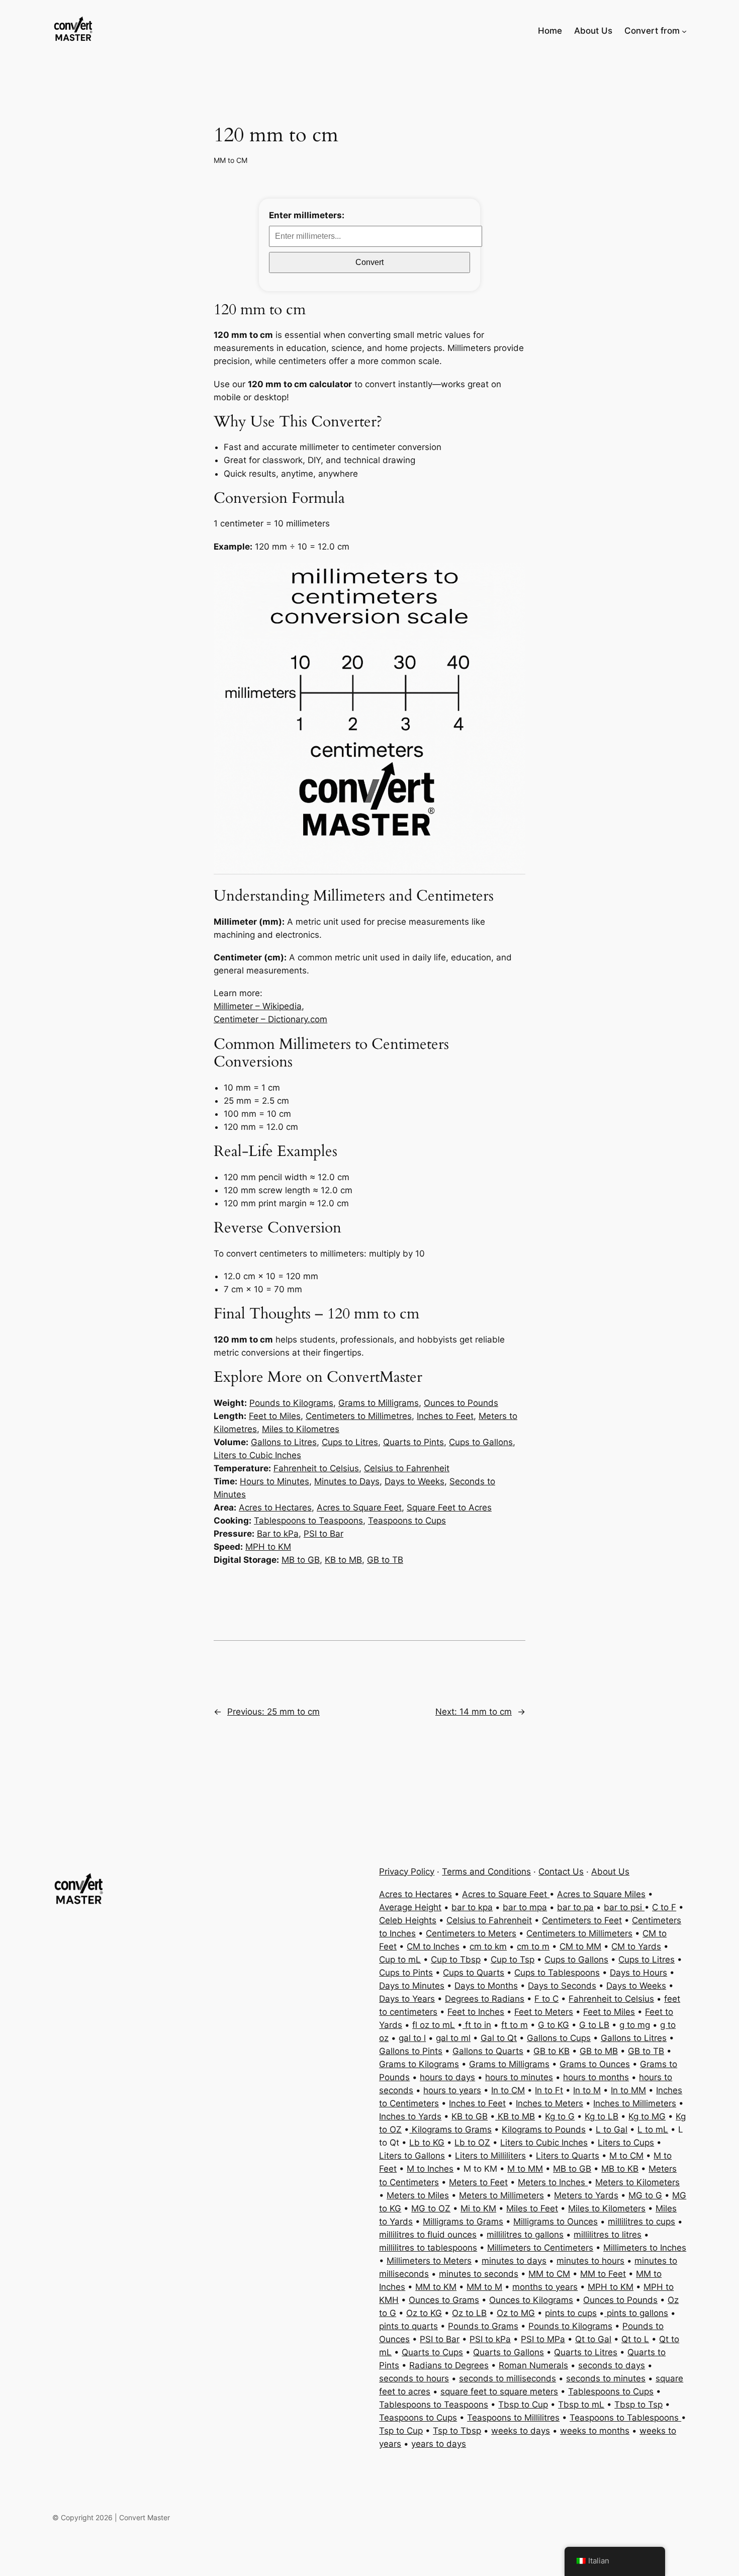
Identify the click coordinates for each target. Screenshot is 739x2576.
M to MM (525, 2169)
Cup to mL (400, 1960)
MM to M (484, 2287)
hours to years (452, 2090)
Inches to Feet (445, 1416)
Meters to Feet (478, 2182)
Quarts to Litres (586, 2352)
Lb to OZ (472, 2143)
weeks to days (521, 2431)
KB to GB (470, 2116)
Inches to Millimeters (635, 2103)
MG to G (645, 2195)
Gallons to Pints (411, 2051)
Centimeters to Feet (582, 1920)
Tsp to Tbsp (457, 2431)
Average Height (410, 1907)
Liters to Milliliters (490, 2156)
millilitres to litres (608, 2235)
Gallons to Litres (284, 1442)
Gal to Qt (499, 2038)
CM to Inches (433, 1946)
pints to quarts (408, 2326)
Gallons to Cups (559, 2038)
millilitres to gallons (525, 2235)
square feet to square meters (499, 2391)
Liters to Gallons (412, 2156)
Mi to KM (478, 2208)
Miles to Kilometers (607, 2208)
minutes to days (514, 2261)
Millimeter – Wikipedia (258, 1006)
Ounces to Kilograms (531, 2300)
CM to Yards (636, 1946)
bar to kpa (472, 1907)
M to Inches (430, 2169)
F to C (546, 1999)
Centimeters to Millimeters (579, 1933)
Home (550, 31)
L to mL (653, 2129)
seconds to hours (414, 2378)
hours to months (596, 2077)
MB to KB (620, 2169)
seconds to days (612, 2365)
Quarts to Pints (413, 1442)
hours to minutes (519, 2077)
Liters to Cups (626, 2143)
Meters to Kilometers (637, 2182)
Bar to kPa (278, 1534)
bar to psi (624, 1907)
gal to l (412, 2038)
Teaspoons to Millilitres (513, 2418)
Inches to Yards (410, 2116)
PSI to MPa (543, 2339)
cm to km (488, 1946)
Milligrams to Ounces (556, 2222)
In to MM (628, 2090)
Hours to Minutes (274, 1481)
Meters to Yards (586, 2195)
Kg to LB (602, 2116)
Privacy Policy (407, 1872)
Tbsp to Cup (523, 2405)
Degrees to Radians (485, 1999)
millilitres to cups (641, 2222)
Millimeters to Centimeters (540, 2248)
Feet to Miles (275, 1416)
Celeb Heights (408, 1920)
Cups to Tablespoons (557, 1973)
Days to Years (407, 1999)
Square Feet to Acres (449, 1507)
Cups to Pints (406, 1973)
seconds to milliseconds (507, 2378)
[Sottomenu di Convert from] (684, 31)
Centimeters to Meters (471, 1933)
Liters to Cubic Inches (257, 1455)
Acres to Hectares (275, 1507)
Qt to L (635, 2339)
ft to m (515, 2025)
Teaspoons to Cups (407, 1521)
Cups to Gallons (481, 1442)
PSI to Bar (324, 1534)
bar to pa (575, 1907)
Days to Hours (638, 1973)
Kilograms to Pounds (544, 2129)
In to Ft (549, 2090)
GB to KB (551, 2051)
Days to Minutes (412, 1986)
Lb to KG (427, 2143)
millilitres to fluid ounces (428, 2235)
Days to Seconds (562, 1986)
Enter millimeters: (307, 215)
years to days (439, 2444)
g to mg (635, 2025)
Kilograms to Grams (450, 2129)
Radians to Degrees (449, 2365)
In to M (587, 2090)
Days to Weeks (414, 1481)
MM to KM (436, 2287)
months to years (545, 2287)
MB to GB (301, 1560)
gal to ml (453, 2038)
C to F (664, 1907)
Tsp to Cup (401, 2431)
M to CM (626, 2156)
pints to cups (571, 2313)
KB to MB (343, 1560)
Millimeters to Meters (429, 2261)
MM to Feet (603, 2274)
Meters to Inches (553, 2182)
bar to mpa (525, 1907)
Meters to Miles (418, 2195)
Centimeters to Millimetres (359, 1416)
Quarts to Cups (432, 2352)
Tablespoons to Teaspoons (308, 1521)
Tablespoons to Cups (611, 2391)
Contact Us (561, 1872)
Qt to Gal (593, 2339)
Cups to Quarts (474, 1973)
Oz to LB (469, 2313)
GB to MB (599, 2051)
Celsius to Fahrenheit (407, 1468)
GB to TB (385, 1560)
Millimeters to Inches (645, 2248)
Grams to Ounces (595, 2064)
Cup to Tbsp (456, 1960)
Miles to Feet (532, 2208)
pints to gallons (636, 2313)
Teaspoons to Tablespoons (625, 2418)
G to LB (594, 2025)
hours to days (447, 2077)
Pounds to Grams (483, 2326)
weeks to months (595, 2431)
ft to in (477, 2025)
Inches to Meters (549, 2103)
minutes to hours (590, 2261)
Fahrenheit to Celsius (316, 1468)
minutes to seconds (479, 2274)
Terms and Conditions (486, 1872)
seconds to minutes (606, 2378)
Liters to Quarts (568, 2156)
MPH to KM (268, 1547)
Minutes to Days (347, 1481)
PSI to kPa (490, 2339)
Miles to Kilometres (301, 1429)
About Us (610, 1872)
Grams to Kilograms (419, 2064)
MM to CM (230, 160)
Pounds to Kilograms (291, 1403)
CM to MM (580, 1946)
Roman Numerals (533, 2365)
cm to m (533, 1946)
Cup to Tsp (513, 1960)
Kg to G (560, 2116)
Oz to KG (424, 2313)
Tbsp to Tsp (638, 2405)
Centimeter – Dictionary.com (270, 1019)
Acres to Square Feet (359, 1507)
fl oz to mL (434, 2025)
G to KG (553, 2025)
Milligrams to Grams (463, 2222)
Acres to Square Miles (601, 1894)
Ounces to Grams (444, 2300)
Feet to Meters (544, 2012)
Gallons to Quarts (488, 2051)
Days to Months (486, 1986)
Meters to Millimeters (501, 2195)
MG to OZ (431, 2208)
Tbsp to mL (581, 2405)
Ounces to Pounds (461, 1403)
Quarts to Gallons (509, 2352)
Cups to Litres (350, 1442)
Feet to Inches (476, 2012)
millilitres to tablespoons (428, 2248)
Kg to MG (647, 2116)
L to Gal (612, 2129)
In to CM (508, 2090)
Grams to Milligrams (379, 1403)
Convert (369, 262)
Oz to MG (516, 2313)
